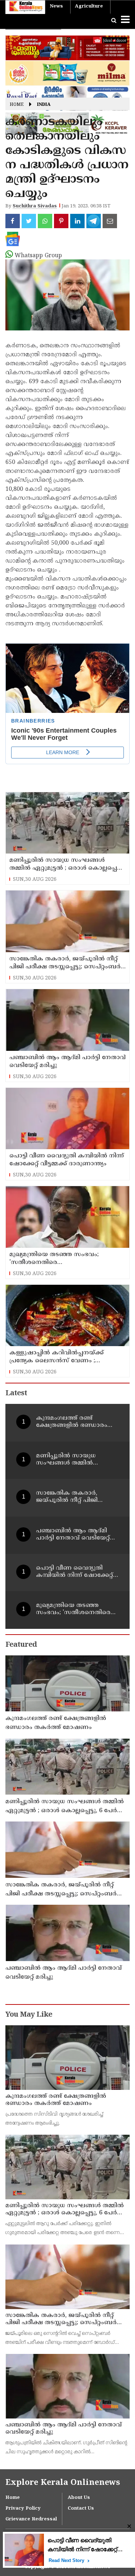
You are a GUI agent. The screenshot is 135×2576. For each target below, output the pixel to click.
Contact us (81, 2509)
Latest (16, 1394)
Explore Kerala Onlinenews (63, 2483)
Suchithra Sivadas (35, 206)
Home (17, 105)
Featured (21, 1645)
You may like (29, 2015)
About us (79, 2498)
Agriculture (89, 6)
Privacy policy (23, 2509)
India (44, 105)
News (56, 6)
